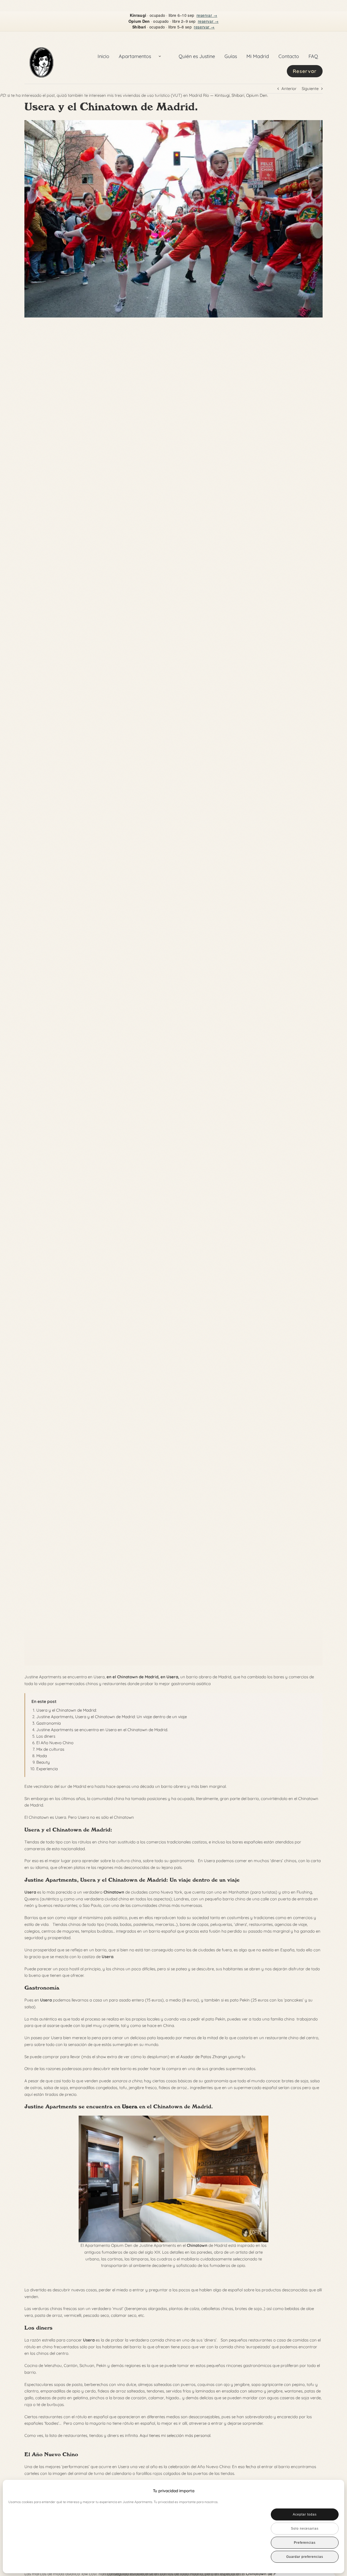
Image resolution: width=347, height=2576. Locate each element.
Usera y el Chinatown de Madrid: (67, 1710)
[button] (331, 2491)
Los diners (46, 1736)
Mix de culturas (50, 1749)
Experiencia (47, 1769)
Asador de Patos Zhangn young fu (213, 2057)
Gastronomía (49, 1723)
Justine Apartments (51, 2106)
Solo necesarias (305, 2529)
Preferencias (305, 2543)
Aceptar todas (305, 2514)
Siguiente (310, 89)
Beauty (43, 1762)
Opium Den (257, 95)
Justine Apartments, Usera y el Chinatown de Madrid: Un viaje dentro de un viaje (112, 1717)
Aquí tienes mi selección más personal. (175, 2435)
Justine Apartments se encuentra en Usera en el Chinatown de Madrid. (102, 1730)
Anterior (289, 89)
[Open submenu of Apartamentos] (160, 56)
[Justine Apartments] (41, 41)
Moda (42, 1756)
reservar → (207, 15)
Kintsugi (222, 95)
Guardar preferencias (305, 2557)
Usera (172, 1677)
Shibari (238, 95)
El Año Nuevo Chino (55, 1743)
